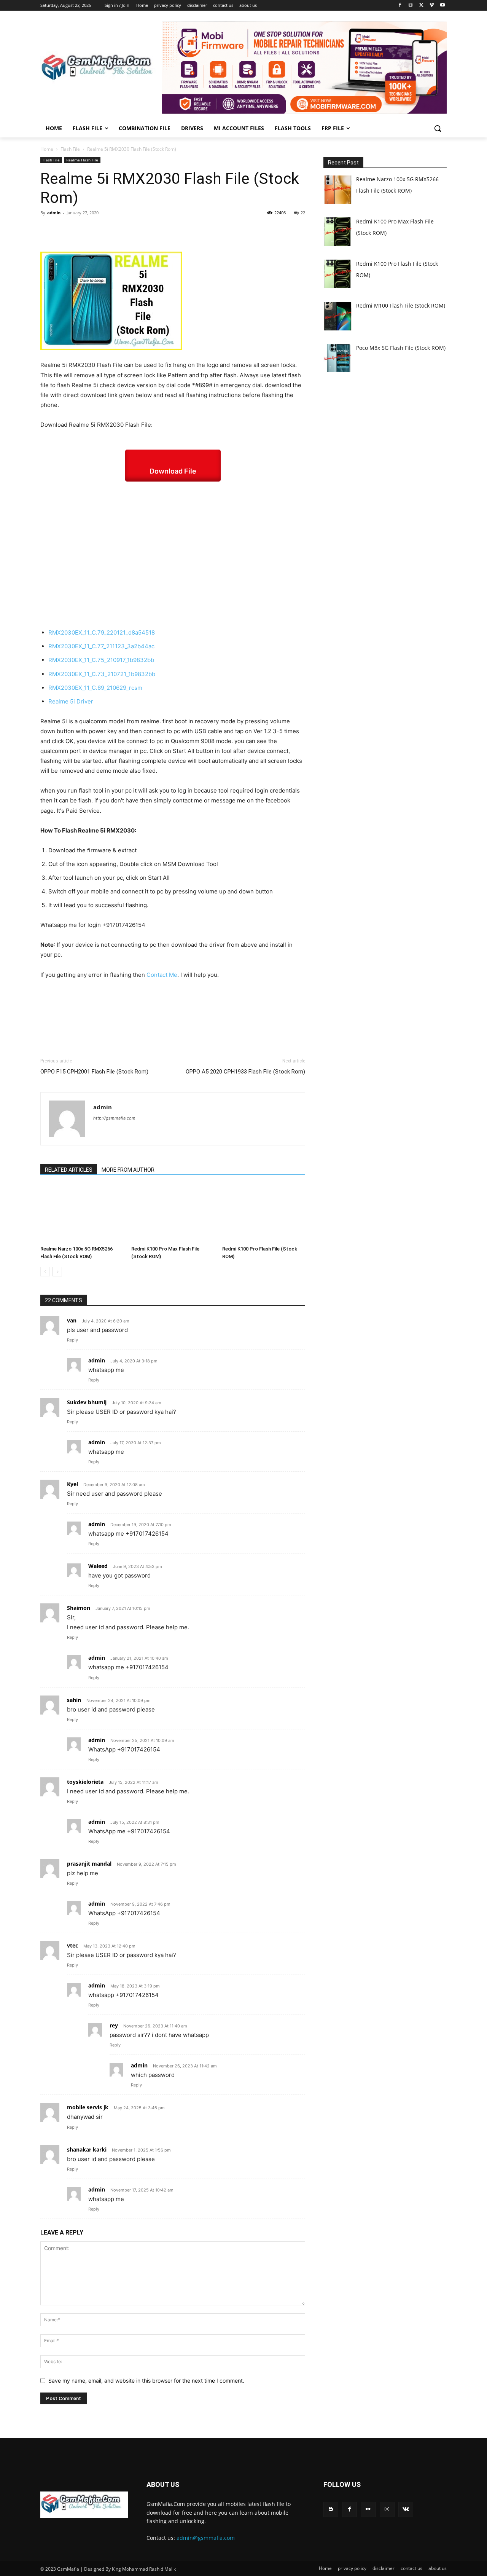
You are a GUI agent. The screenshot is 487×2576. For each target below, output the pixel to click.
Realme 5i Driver (71, 701)
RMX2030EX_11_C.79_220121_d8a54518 (102, 632)
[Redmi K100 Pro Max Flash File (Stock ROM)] (173, 1214)
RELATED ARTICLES (69, 1170)
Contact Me (162, 975)
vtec (72, 1945)
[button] (438, 128)
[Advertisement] (173, 555)
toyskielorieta (85, 1782)
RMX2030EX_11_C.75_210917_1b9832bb (101, 660)
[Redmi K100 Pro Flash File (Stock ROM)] (264, 1214)
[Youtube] (442, 6)
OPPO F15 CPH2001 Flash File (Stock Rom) (94, 1072)
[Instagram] (411, 6)
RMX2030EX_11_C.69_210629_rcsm (95, 688)
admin (54, 213)
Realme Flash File (82, 160)
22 (303, 213)
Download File (173, 471)
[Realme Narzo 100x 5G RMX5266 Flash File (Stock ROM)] (82, 1214)
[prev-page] (45, 1272)
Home (47, 149)
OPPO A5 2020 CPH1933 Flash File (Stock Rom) (245, 1072)
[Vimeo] (432, 6)
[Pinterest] (83, 230)
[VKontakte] (406, 2509)
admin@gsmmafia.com (206, 2538)
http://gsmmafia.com (114, 1118)
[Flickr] (368, 2509)
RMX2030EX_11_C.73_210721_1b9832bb (102, 674)
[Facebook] (400, 6)
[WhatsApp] (100, 230)
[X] (421, 6)
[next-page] (57, 1272)
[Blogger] (331, 2509)
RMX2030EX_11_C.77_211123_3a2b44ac (101, 646)
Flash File (70, 149)
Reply (72, 1340)
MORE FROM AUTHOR (128, 1170)
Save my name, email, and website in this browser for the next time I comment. (146, 2381)
